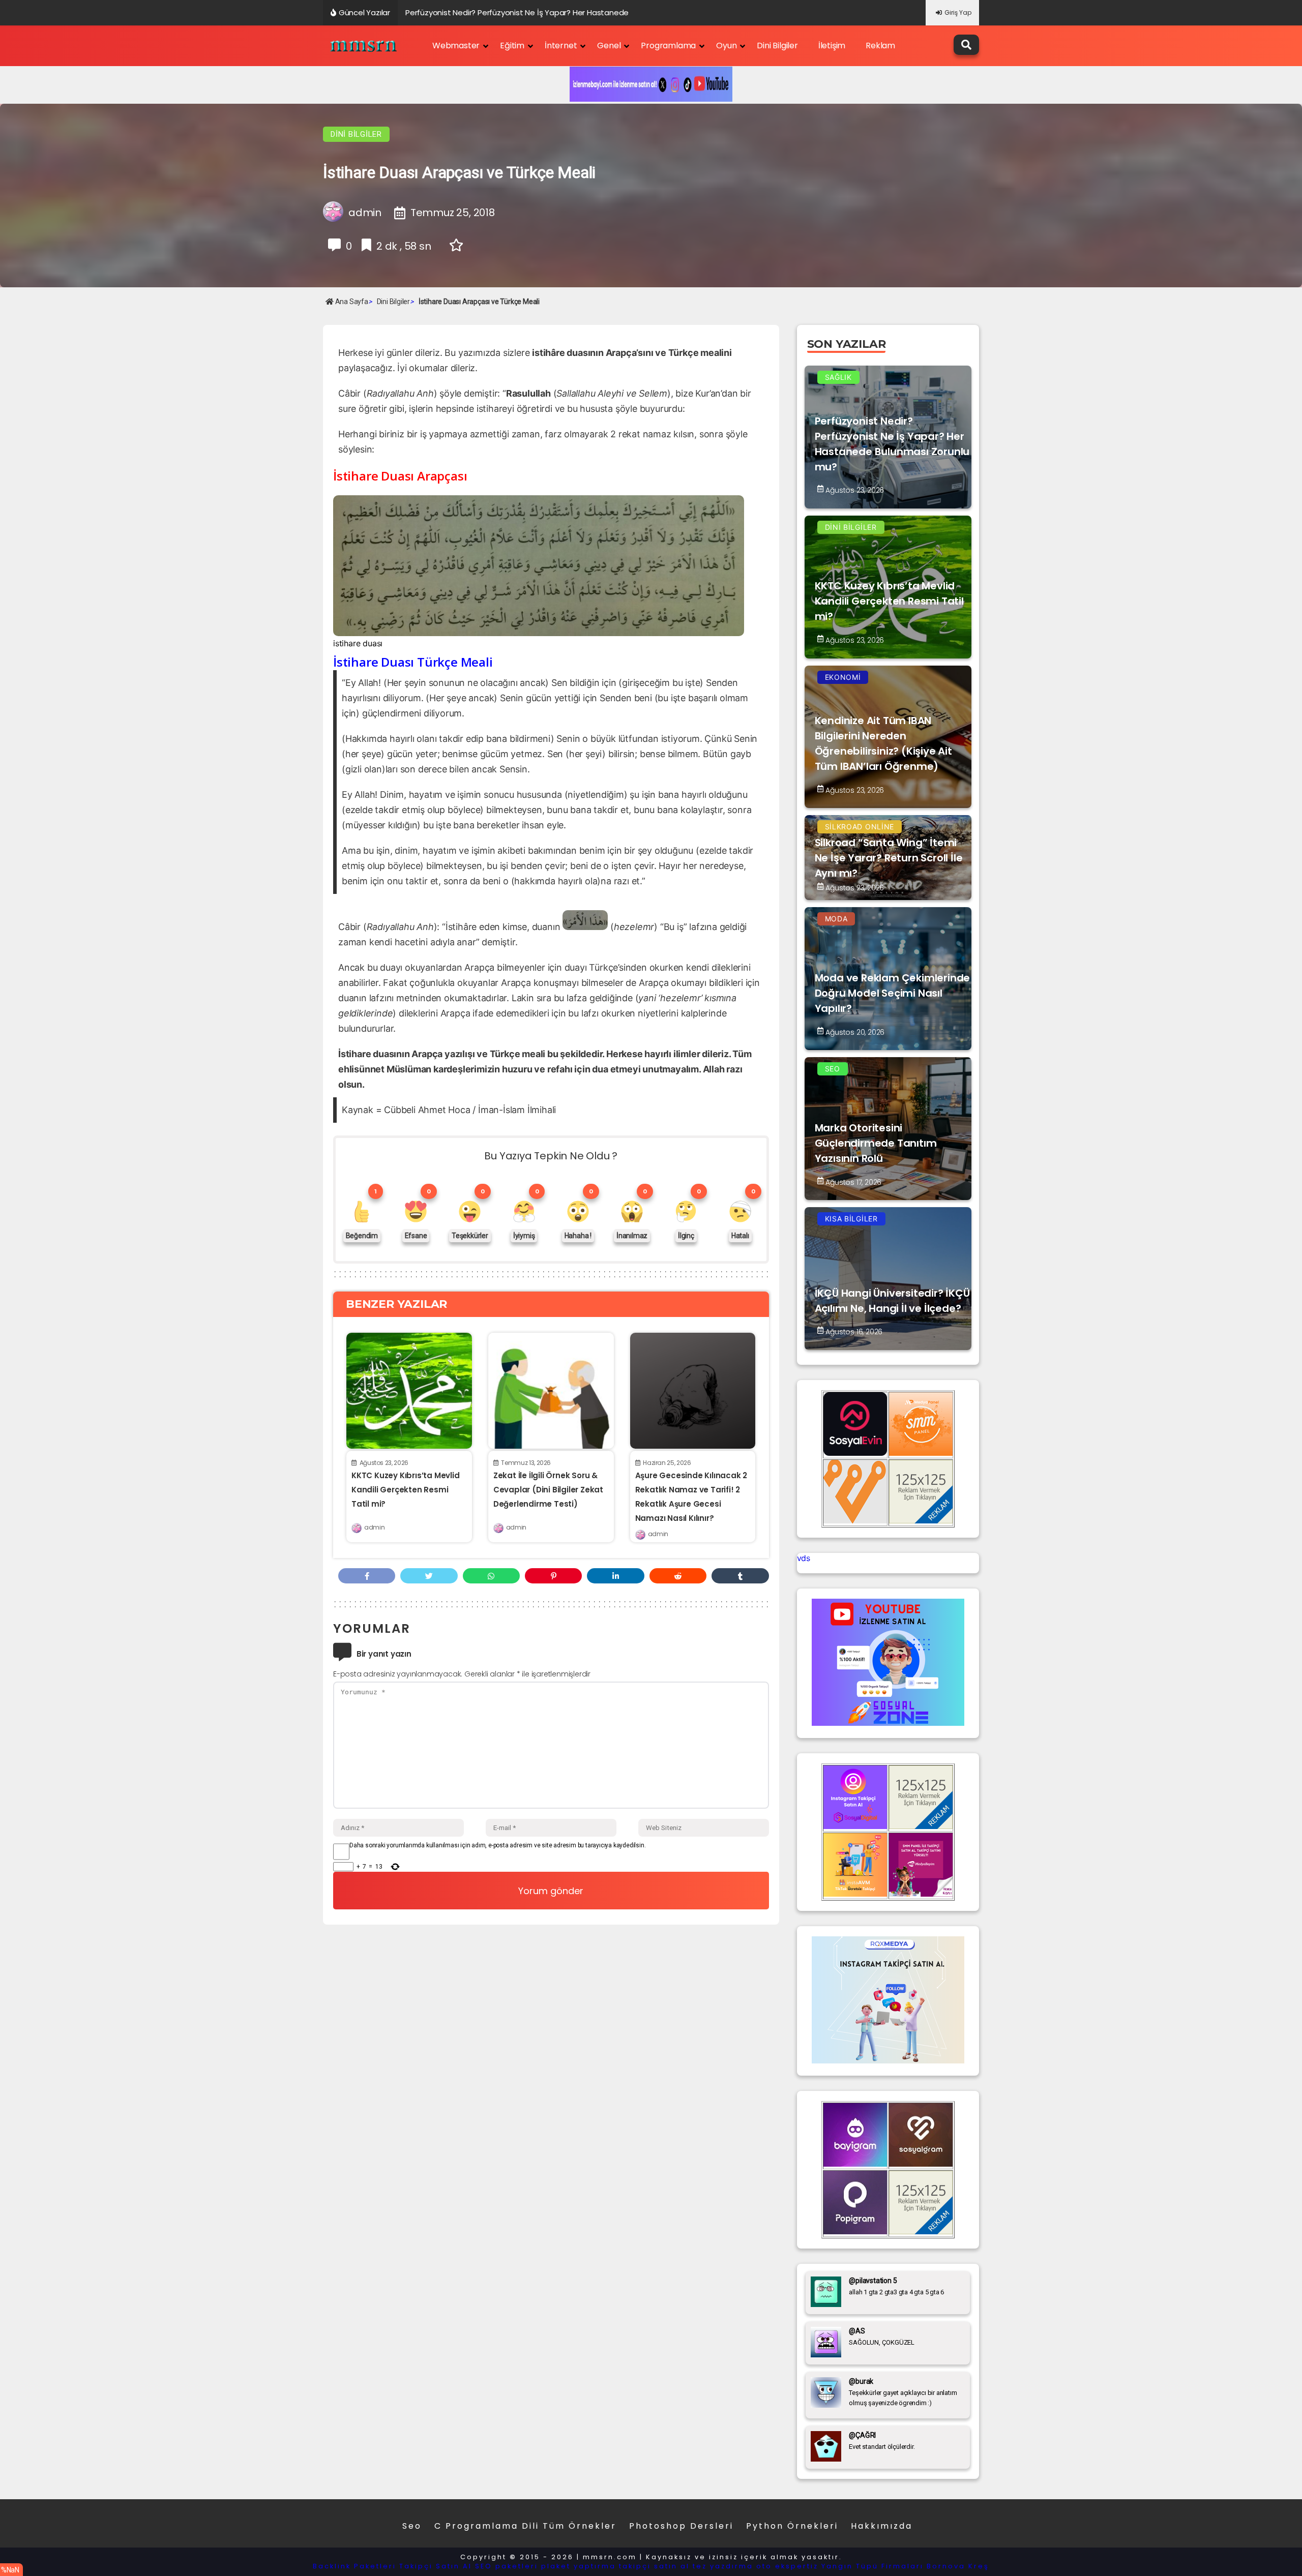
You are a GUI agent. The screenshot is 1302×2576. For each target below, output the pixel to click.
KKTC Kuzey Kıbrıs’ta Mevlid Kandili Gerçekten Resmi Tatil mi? (406, 1490)
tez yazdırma (723, 2566)
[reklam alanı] (921, 1520)
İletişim (832, 46)
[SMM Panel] (921, 1894)
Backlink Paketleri (354, 2566)
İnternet (561, 46)
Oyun (726, 46)
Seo (412, 2526)
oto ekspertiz (787, 2566)
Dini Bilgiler (777, 46)
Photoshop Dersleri (681, 2526)
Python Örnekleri (792, 2526)
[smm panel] (921, 1453)
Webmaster (456, 46)
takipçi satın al (654, 2566)
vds (804, 1558)
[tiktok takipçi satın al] (855, 1453)
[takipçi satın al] (888, 2060)
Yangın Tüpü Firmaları (872, 2566)
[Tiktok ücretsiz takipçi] (855, 1894)
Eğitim (512, 46)
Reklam (880, 46)
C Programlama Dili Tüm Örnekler (525, 2526)
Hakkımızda (882, 2526)
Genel (609, 46)
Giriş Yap (958, 12)
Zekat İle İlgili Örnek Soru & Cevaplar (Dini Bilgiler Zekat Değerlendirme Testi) (548, 1490)
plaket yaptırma (579, 2566)
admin (374, 1527)
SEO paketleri (507, 2566)
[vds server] (855, 1520)
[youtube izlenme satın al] (888, 1723)
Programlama (668, 46)
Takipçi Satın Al (436, 2566)
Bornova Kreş (958, 2566)
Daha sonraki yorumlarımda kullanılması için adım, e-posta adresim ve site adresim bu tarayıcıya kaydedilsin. (497, 1845)
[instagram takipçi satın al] (855, 1826)
